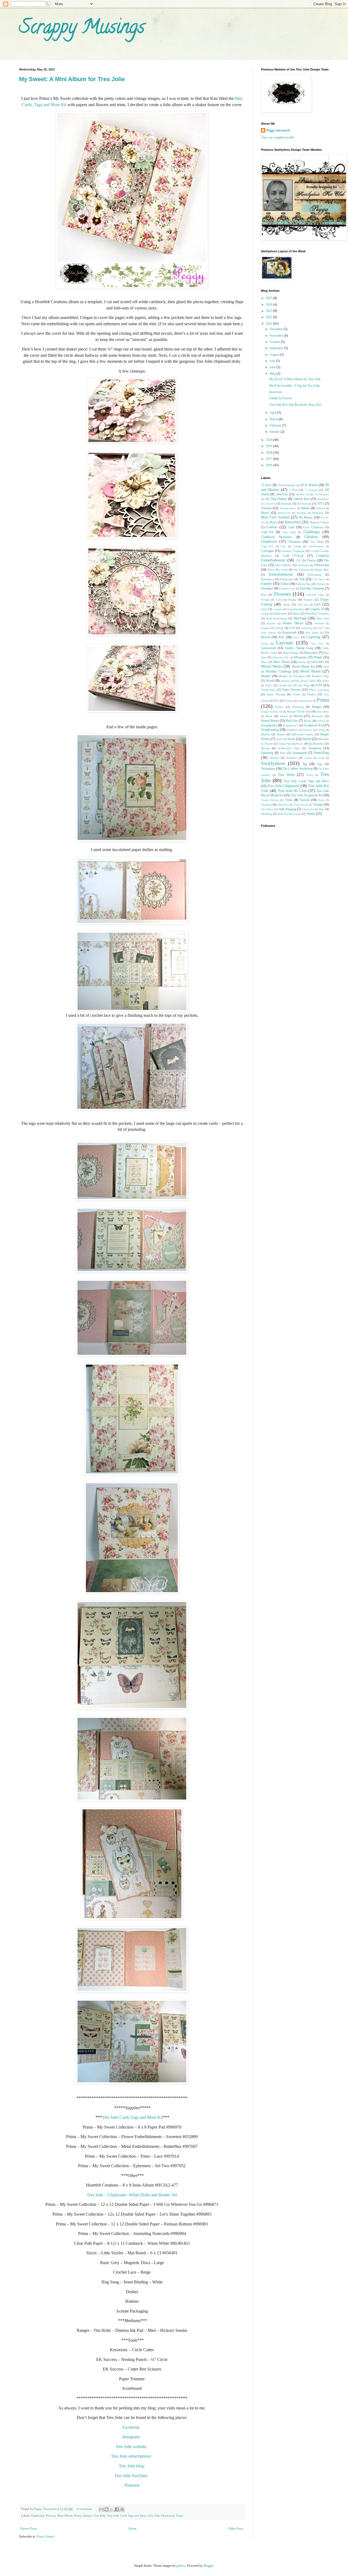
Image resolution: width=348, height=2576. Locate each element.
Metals (318, 657)
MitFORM (317, 662)
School (321, 721)
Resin (269, 716)
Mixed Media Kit (303, 667)
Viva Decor (267, 809)
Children (311, 537)
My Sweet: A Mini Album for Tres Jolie (72, 79)
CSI (298, 560)
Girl (317, 604)
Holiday (271, 623)
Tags (320, 764)
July (273, 361)
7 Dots (293, 490)
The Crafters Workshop (298, 769)
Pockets (289, 701)
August (275, 355)
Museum (285, 681)
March (274, 419)
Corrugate (267, 551)
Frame (292, 600)
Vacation (266, 805)
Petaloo (312, 694)
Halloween (280, 613)
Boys (273, 522)
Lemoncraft (268, 648)
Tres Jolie (100, 2516)
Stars (283, 753)
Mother (266, 676)
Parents (296, 694)
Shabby (266, 734)
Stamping (267, 753)
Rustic (308, 721)
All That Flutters (276, 499)
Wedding (267, 814)
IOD (292, 628)
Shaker (88, 2516)
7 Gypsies (311, 490)
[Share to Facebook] (117, 2509)
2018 (270, 453)
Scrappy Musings (82, 29)
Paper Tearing (276, 694)
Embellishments (281, 574)
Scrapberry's (290, 725)
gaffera (181, 2566)
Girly (264, 609)
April (274, 413)
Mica (264, 662)
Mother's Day (320, 676)
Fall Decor (319, 579)
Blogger (208, 2566)
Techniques (268, 769)
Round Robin (270, 721)
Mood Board (310, 671)
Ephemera (267, 579)
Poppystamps (305, 701)
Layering (313, 637)
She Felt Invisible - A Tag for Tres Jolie (294, 386)
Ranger (317, 707)
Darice (311, 560)
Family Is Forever (281, 398)
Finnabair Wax (287, 589)
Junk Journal (268, 633)
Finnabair (267, 588)
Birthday (318, 513)
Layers (265, 644)
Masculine (311, 653)
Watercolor (308, 809)
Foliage (265, 600)
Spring (265, 748)
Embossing (314, 575)
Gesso (287, 604)
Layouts (284, 643)
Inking (279, 628)
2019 (270, 446)
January (275, 432)
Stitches (274, 758)
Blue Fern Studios (275, 517)
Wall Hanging (287, 809)
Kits (281, 637)
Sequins (307, 730)
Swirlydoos (273, 763)
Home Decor (293, 623)
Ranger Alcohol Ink (272, 712)
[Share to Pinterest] (122, 2509)
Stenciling (321, 753)
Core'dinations (316, 546)
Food (279, 600)
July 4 (321, 628)
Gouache (278, 609)
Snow (300, 744)
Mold (326, 667)
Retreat (284, 716)
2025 (270, 298)
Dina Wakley (283, 565)
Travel (310, 775)
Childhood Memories (276, 537)
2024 (270, 305)
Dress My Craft (278, 570)
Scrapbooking (270, 730)
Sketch (307, 739)
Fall (302, 579)
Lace (296, 637)
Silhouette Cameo (303, 734)
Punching (298, 707)
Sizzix (291, 739)
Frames (308, 600)
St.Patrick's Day (289, 748)
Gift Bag (303, 605)
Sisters (279, 739)
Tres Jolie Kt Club (292, 791)
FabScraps (287, 579)
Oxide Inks (268, 690)
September (277, 348)
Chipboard (38, 2516)
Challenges (312, 532)
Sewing (321, 730)
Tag (305, 764)
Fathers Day (303, 584)
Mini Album (65, 2516)
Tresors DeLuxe (270, 800)
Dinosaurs (303, 565)
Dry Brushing (302, 570)
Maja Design (291, 653)
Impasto (265, 628)
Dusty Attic (322, 570)
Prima (78, 2516)
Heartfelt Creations (317, 613)
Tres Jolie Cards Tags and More (127, 2516)
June (273, 367)
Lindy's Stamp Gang (299, 648)
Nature (325, 681)
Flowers (51, 2516)
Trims (180, 2516)
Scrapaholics (269, 725)
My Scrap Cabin (305, 681)
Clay (283, 546)
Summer (292, 758)
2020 (270, 440)
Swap (321, 758)
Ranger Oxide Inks (299, 711)
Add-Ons (282, 494)
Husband (319, 623)
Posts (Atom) (45, 2537)
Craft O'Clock (293, 556)
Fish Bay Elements (312, 588)
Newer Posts (29, 2529)
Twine (321, 800)
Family (266, 584)
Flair (264, 595)
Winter (311, 814)
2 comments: (85, 2509)
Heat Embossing (277, 618)
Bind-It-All (284, 513)
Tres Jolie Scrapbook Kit (307, 795)
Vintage (318, 805)
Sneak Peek (285, 744)
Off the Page (301, 685)
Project (279, 707)
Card (291, 527)
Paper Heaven (291, 690)
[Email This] (101, 2509)
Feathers (321, 584)
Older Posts (236, 2529)
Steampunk (300, 753)
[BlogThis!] (107, 2509)
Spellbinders (317, 744)
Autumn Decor (288, 508)
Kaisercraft (290, 633)
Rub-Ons (292, 721)
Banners (321, 508)
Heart (296, 613)
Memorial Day (281, 657)
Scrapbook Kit (313, 725)
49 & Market (309, 485)
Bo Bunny (306, 517)
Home (133, 2529)
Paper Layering (319, 690)
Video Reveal (301, 805)
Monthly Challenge (278, 671)
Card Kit (267, 532)
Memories (301, 657)
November (277, 336)
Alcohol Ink (302, 494)
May (273, 374)
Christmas (294, 542)
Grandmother (296, 609)
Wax (321, 809)
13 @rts (266, 485)
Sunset (308, 758)
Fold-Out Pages (315, 595)
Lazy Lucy (317, 644)
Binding (301, 513)
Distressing (322, 565)
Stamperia (315, 748)
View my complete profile (278, 137)
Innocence (276, 392)
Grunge (265, 614)
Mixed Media (271, 666)
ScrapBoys (292, 730)
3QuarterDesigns (287, 485)
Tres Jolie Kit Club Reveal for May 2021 (296, 405)
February (276, 425)
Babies (306, 508)
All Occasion (322, 494)
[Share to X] (112, 2509)
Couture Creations (293, 551)
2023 (270, 311)
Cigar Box (267, 546)
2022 (270, 317)
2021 (270, 324)
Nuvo (269, 685)
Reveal (298, 716)
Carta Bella (289, 532)
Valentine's (283, 805)
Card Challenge (313, 527)
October (275, 342)
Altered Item (301, 499)
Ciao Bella (317, 542)
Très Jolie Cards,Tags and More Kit (132, 2117)
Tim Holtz (286, 775)
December (277, 329)
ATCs (321, 503)
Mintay (302, 662)
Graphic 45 (317, 609)
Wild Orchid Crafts (289, 814)
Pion (276, 701)
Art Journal (304, 503)
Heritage (300, 618)
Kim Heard (312, 633)
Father (285, 584)
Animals (286, 503)
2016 (270, 465)
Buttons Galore (319, 522)
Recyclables (323, 712)
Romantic (318, 716)
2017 (270, 459)
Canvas (272, 527)
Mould (270, 681)
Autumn (266, 508)
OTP (319, 685)
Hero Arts (323, 618)
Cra (312, 551)
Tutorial (304, 800)
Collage (297, 546)
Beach (265, 513)
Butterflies (292, 522)
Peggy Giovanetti (278, 130)
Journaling (307, 628)
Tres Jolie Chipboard (161, 2516)
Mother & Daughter (292, 676)
